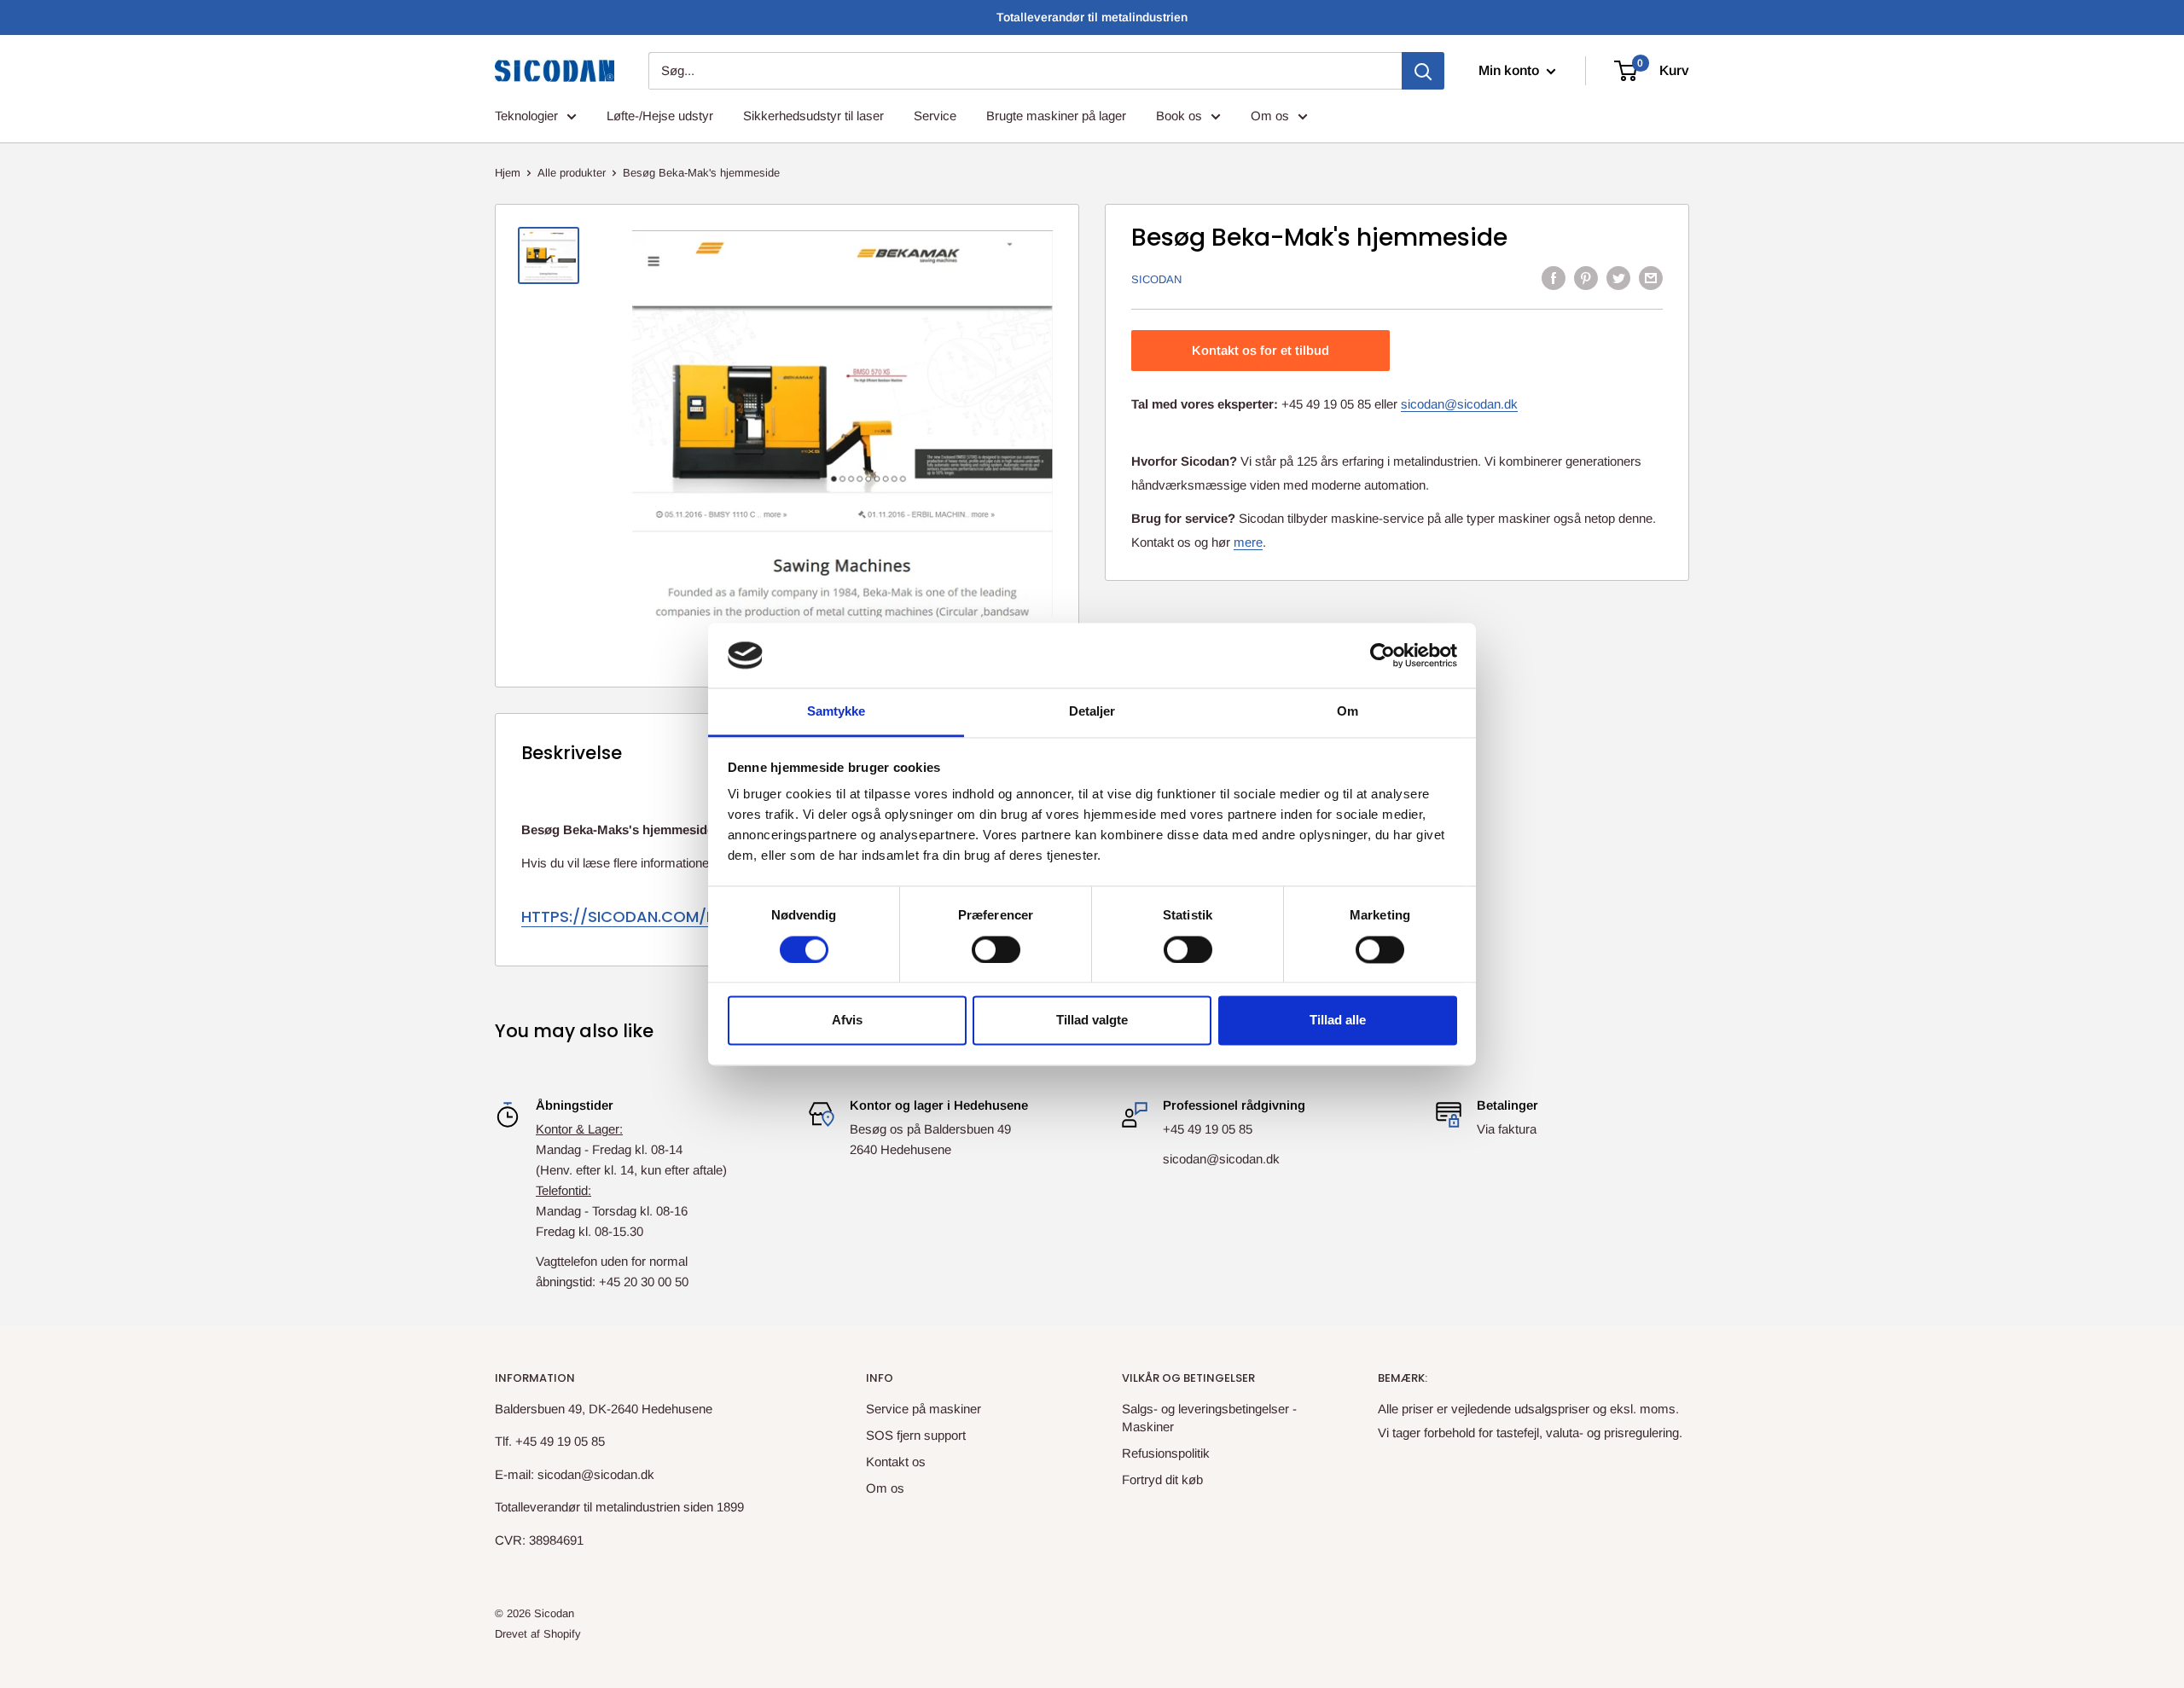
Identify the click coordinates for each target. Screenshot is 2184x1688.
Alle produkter (572, 173)
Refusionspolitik (1166, 1453)
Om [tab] (1348, 712)
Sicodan (1156, 279)
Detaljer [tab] (1092, 712)
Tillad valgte (1092, 1021)
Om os (1270, 116)
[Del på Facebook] (1554, 278)
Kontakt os (896, 1462)
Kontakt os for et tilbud (1260, 350)
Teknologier (526, 116)
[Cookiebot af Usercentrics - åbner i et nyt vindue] (1382, 655)
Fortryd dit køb (1162, 1479)
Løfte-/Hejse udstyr (660, 116)
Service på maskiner (924, 1409)
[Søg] (1423, 71)
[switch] (996, 949)
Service (935, 116)
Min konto (1510, 70)
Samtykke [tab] (836, 712)
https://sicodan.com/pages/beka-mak (683, 917)
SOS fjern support (916, 1435)
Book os (1179, 116)
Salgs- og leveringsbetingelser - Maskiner (1209, 1418)
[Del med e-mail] (1651, 278)
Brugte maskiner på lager (1056, 116)
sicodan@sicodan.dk (1459, 404)
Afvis (847, 1021)
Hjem (508, 173)
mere (1248, 541)
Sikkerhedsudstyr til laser (813, 116)
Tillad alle (1338, 1021)
